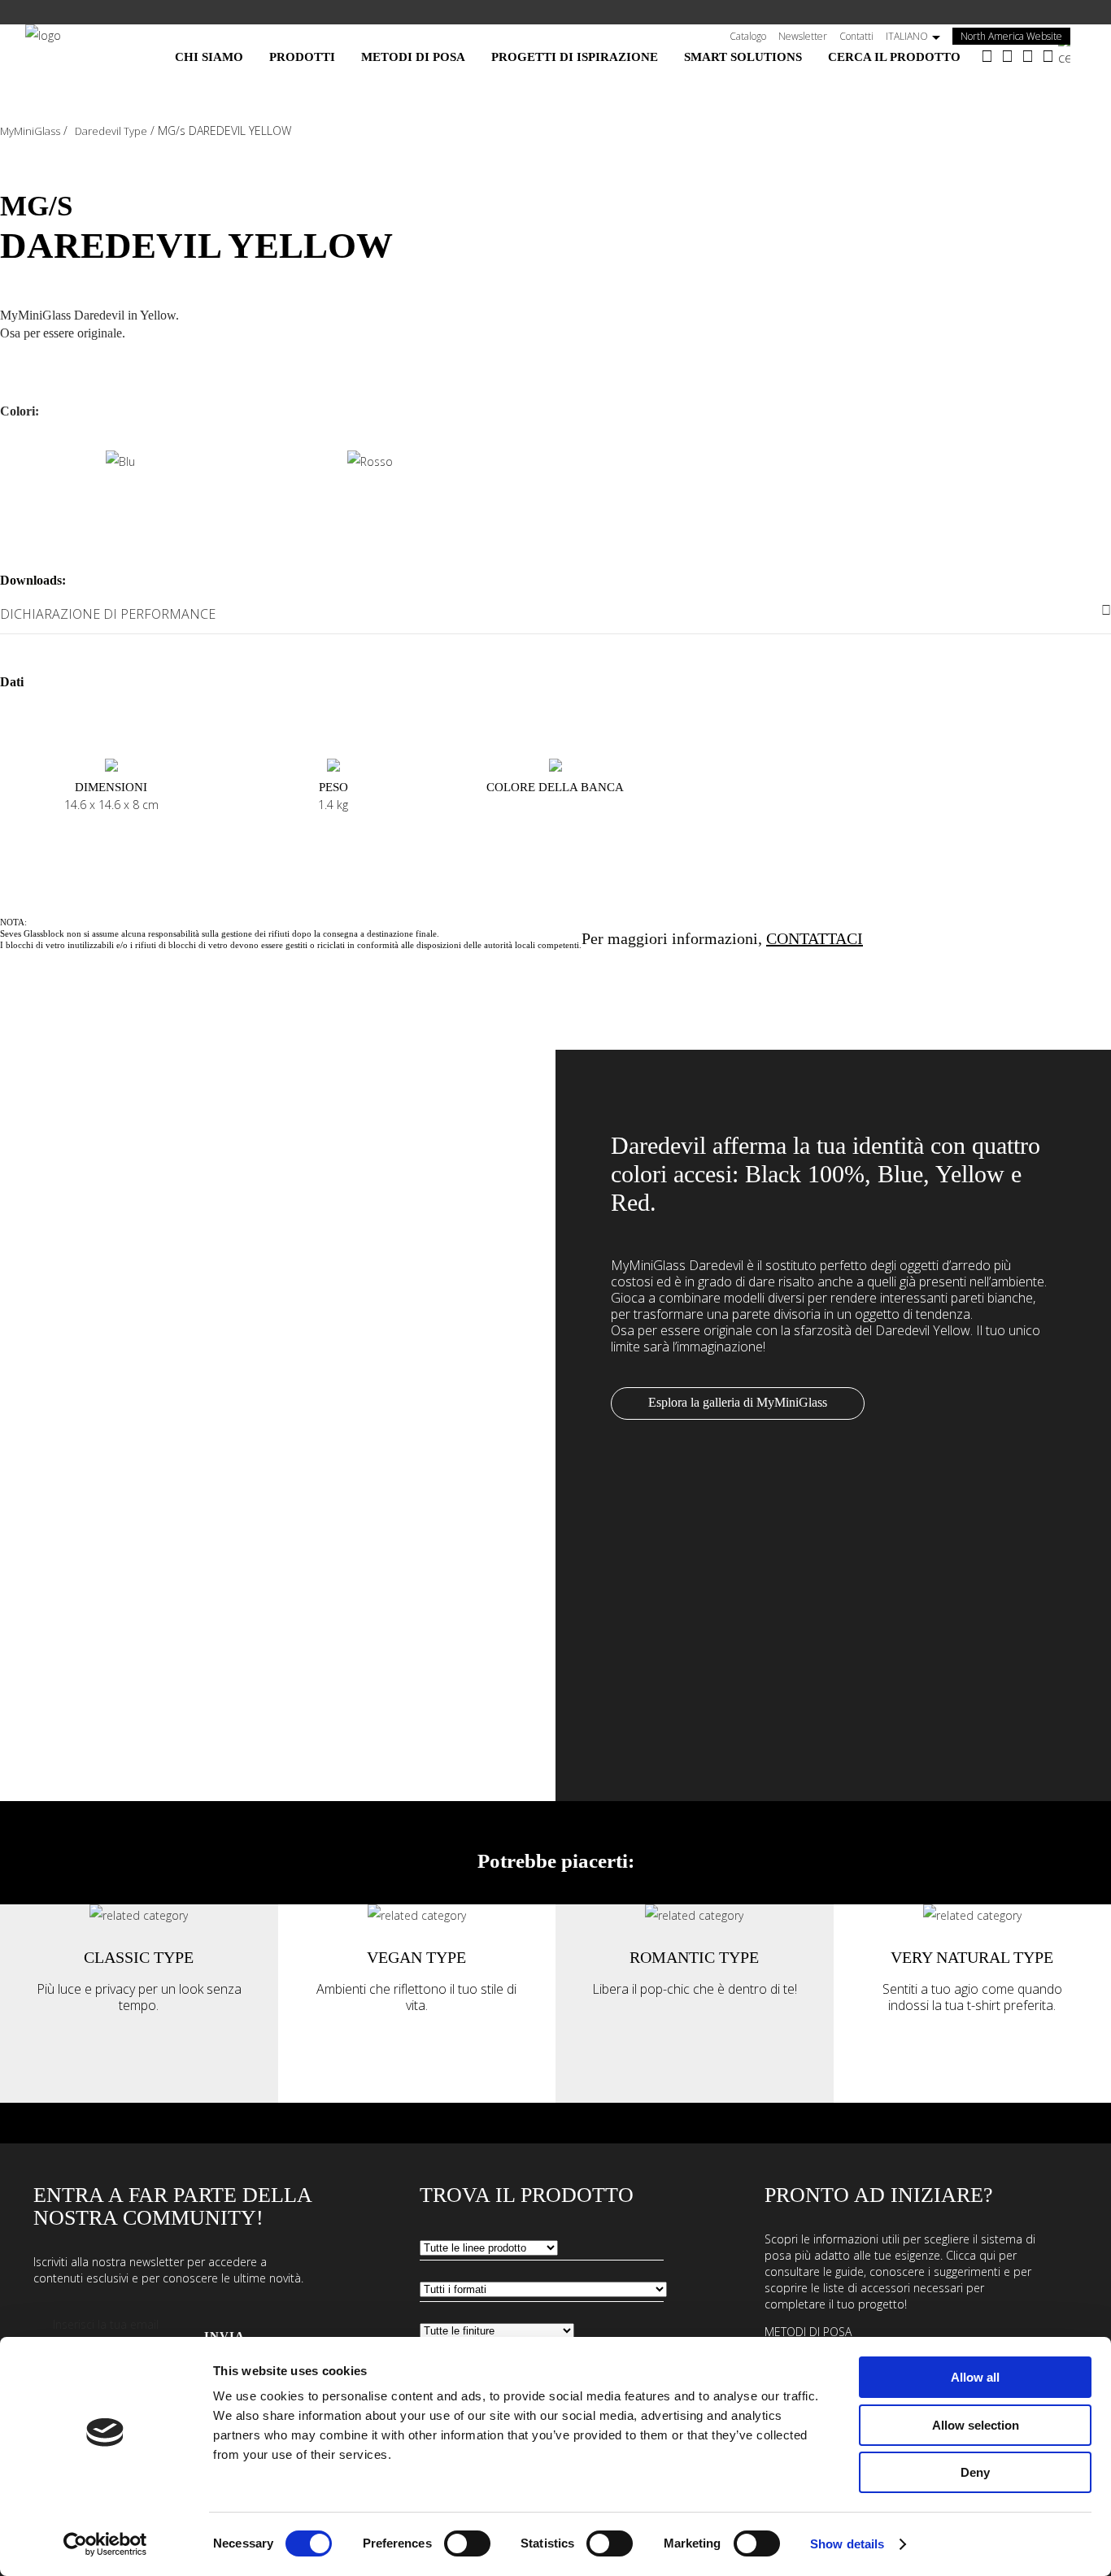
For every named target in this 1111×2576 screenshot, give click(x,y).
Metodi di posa (808, 2332)
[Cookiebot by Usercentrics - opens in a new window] (105, 2544)
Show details (847, 2544)
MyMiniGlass (30, 131)
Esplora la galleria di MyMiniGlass (738, 1402)
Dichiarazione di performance (108, 614)
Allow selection (976, 2425)
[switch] (467, 2543)
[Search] (1072, 51)
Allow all (975, 2377)
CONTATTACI (815, 938)
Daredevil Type (111, 131)
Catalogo (748, 36)
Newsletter (803, 36)
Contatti (856, 36)
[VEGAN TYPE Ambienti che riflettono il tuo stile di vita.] (417, 1915)
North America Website (1015, 36)
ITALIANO (907, 36)
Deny (975, 2472)
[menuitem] (209, 57)
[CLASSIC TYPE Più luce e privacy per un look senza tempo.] (139, 1915)
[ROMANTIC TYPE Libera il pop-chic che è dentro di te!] (694, 1915)
